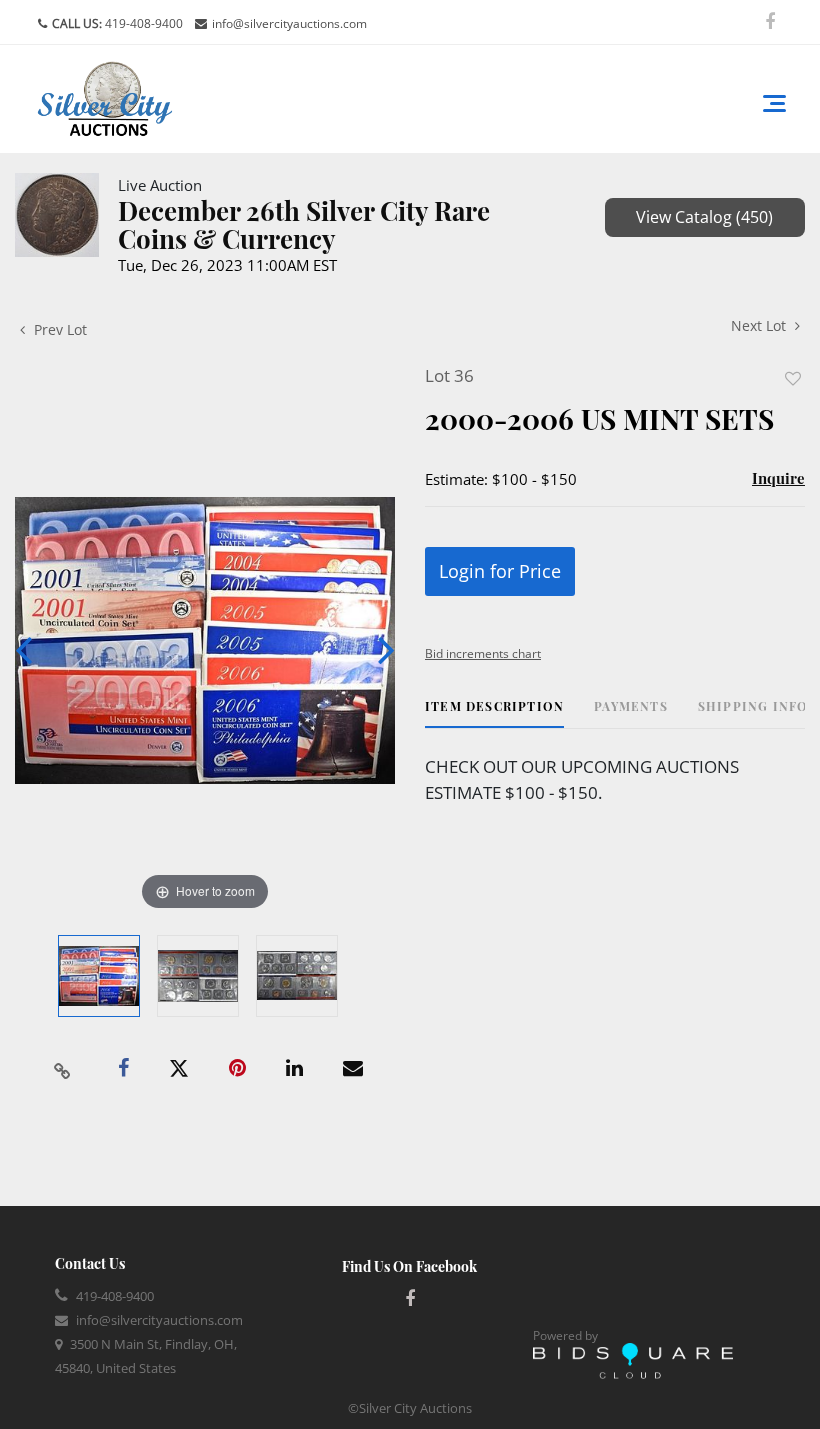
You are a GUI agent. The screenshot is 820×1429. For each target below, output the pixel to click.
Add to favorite (793, 378)
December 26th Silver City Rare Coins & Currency (304, 224)
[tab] (494, 713)
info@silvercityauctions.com (289, 23)
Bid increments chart (483, 653)
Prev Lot (58, 329)
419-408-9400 (142, 23)
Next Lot (760, 325)
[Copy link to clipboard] (63, 1069)
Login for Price (500, 571)
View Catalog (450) (704, 217)
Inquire (778, 478)
